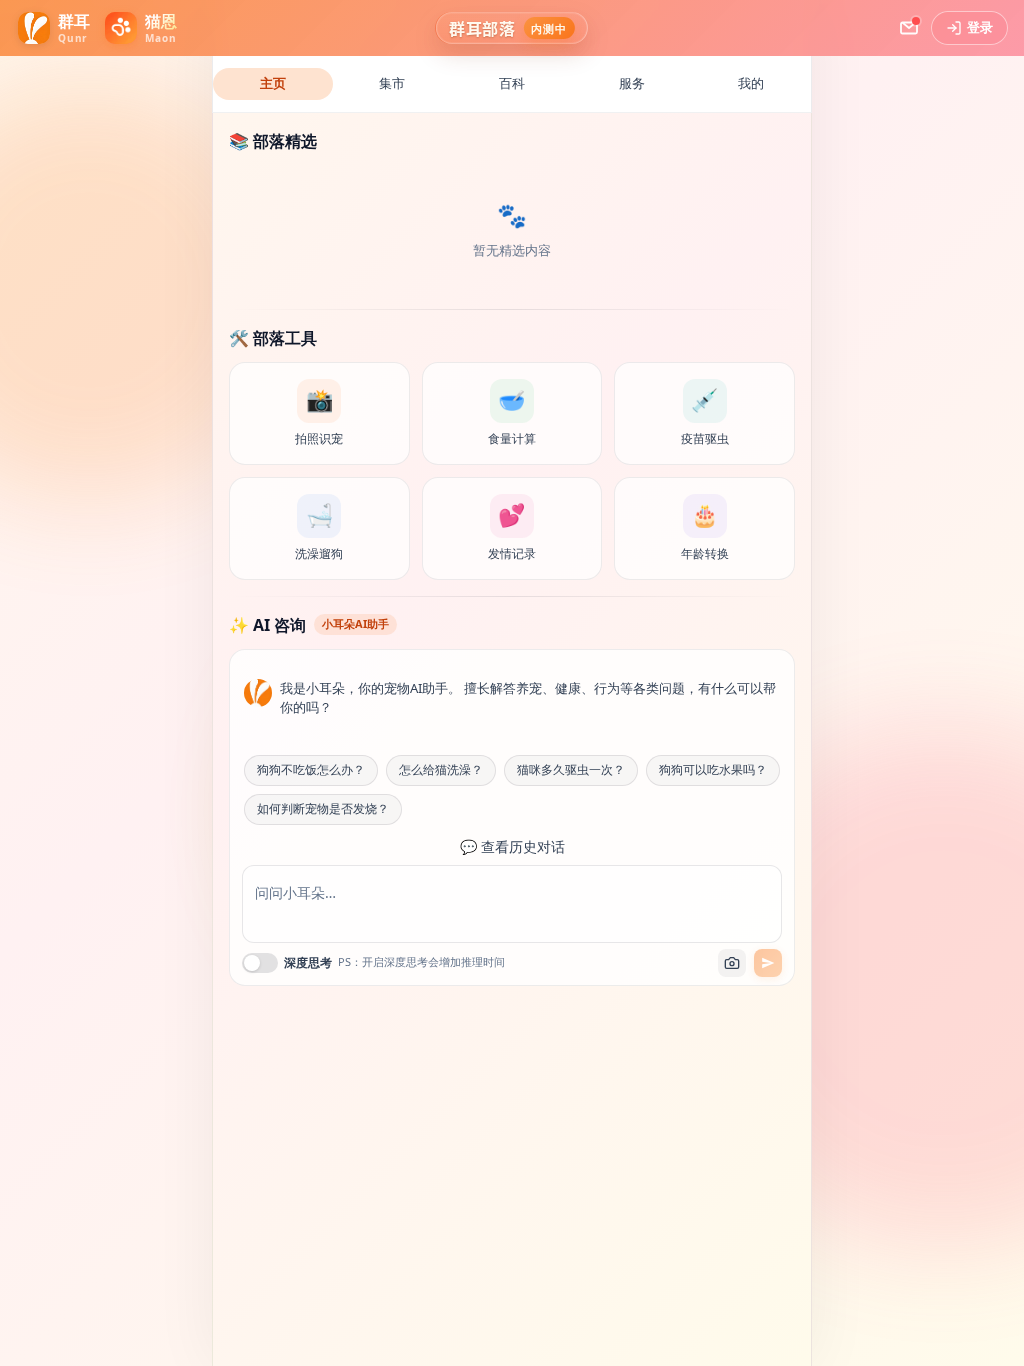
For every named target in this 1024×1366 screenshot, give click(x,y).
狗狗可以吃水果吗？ (713, 770)
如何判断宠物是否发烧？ (323, 809)
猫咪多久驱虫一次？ (571, 770)
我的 (751, 83)
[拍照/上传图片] (732, 963)
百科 (512, 83)
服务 (632, 83)
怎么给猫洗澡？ (441, 770)
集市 (392, 83)
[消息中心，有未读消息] (909, 28)
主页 (273, 83)
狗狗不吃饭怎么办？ (311, 770)
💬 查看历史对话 (512, 847)
